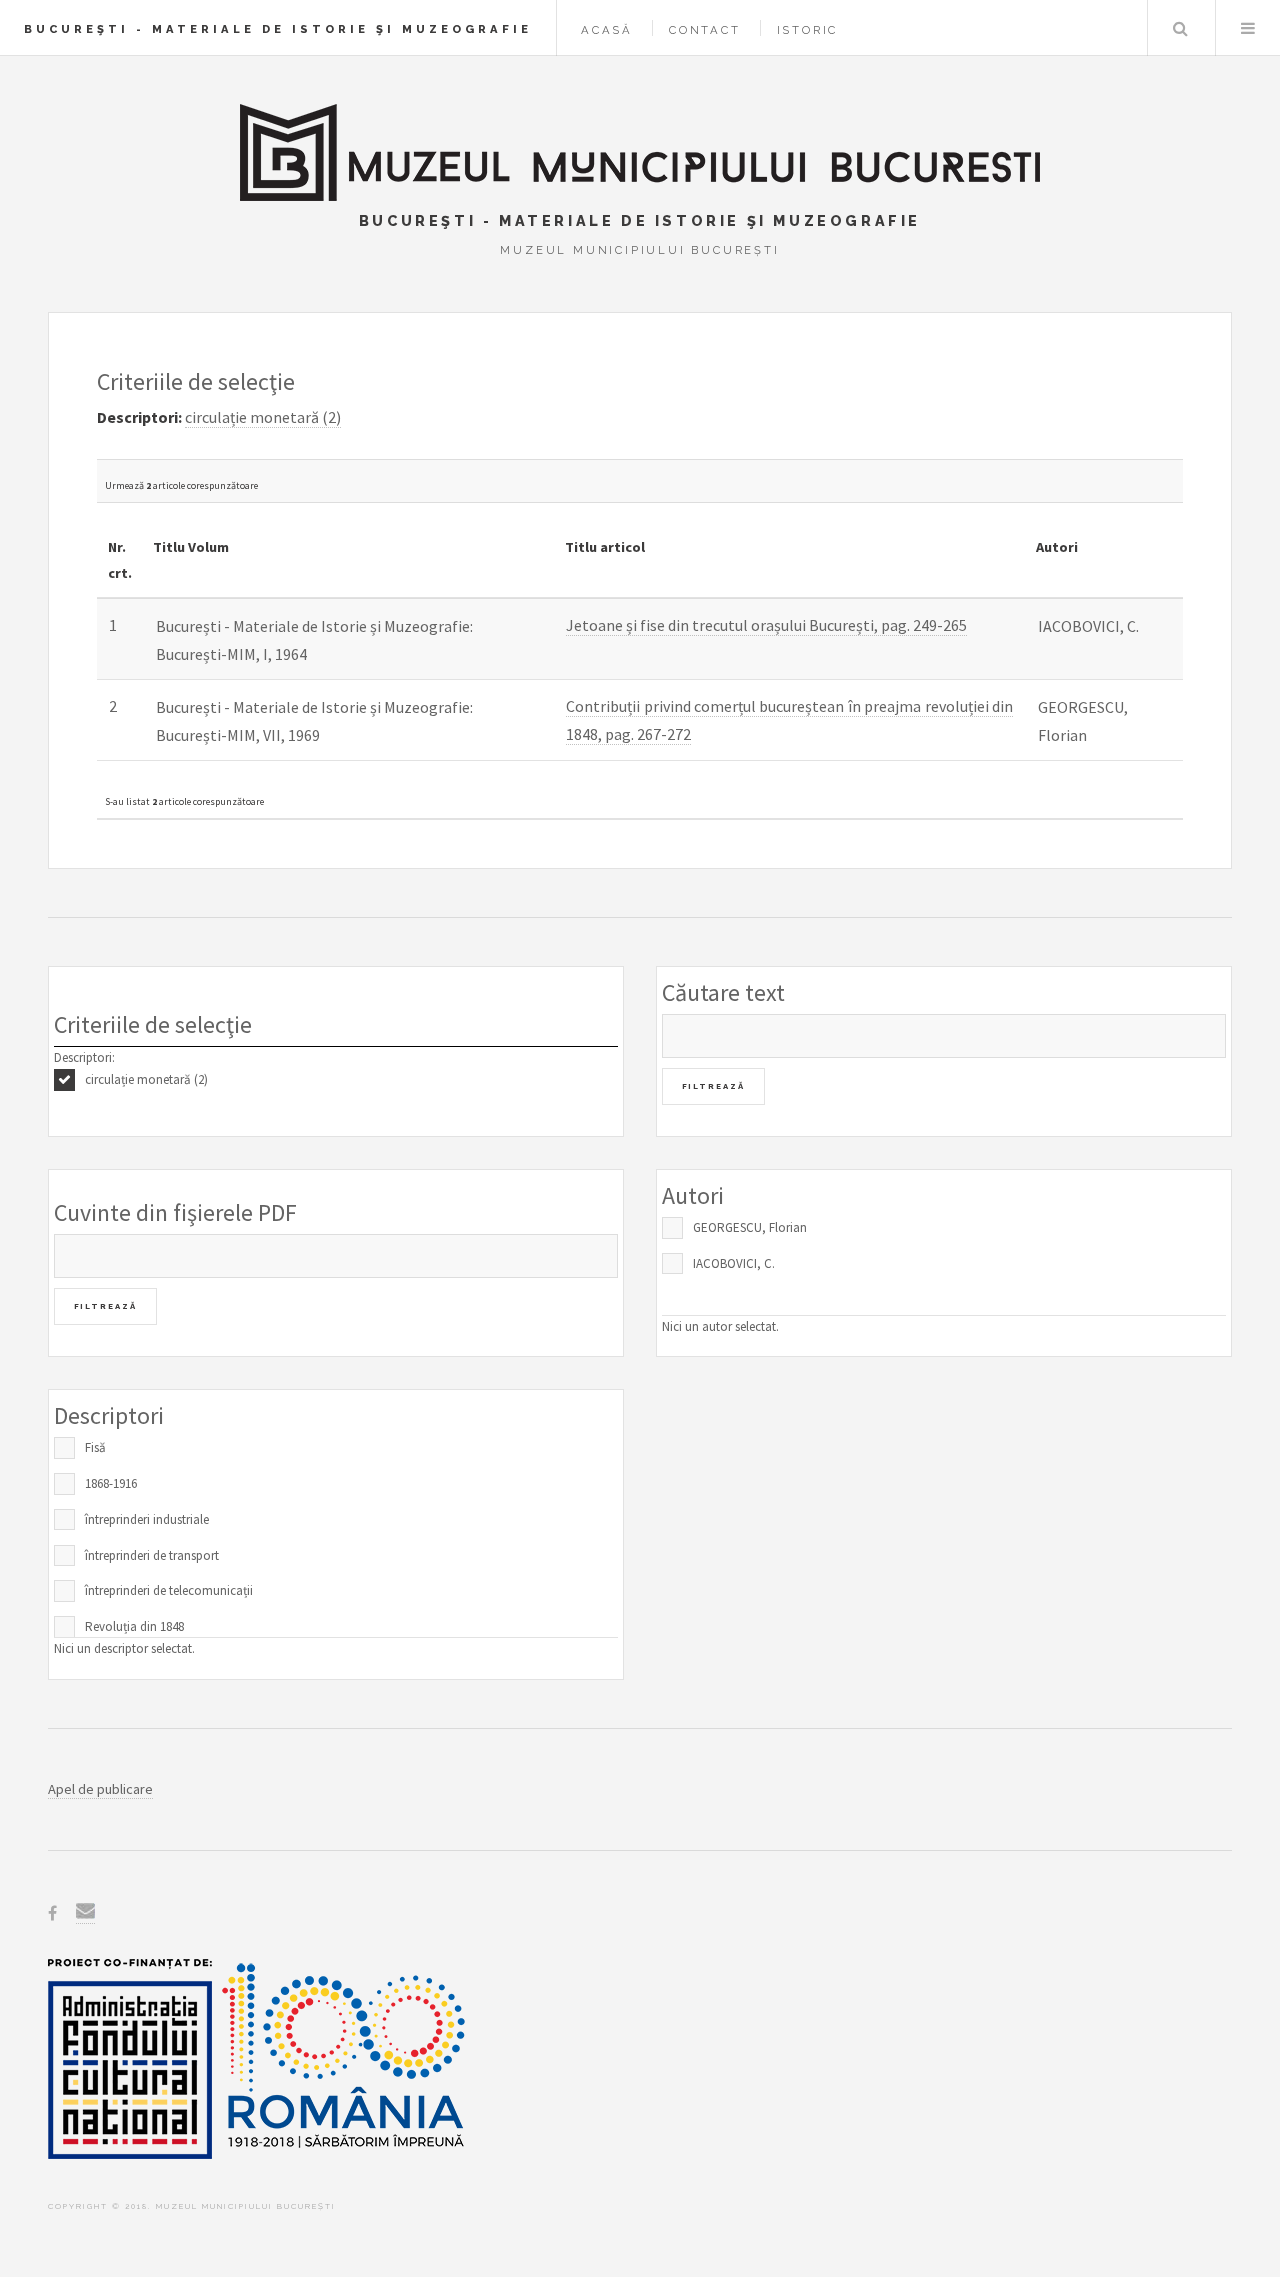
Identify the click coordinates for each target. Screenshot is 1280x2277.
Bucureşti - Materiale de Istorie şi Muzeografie (278, 29)
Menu (1248, 28)
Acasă (607, 30)
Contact (705, 30)
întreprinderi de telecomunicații (169, 1590)
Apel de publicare (100, 1789)
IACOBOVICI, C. (734, 1263)
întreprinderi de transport (152, 1555)
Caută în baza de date (1180, 28)
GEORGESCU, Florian (750, 1227)
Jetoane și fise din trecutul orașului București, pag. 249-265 (766, 625)
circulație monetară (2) (146, 1079)
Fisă (95, 1447)
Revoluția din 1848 (134, 1626)
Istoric (808, 30)
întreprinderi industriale (147, 1519)
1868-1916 (111, 1483)
